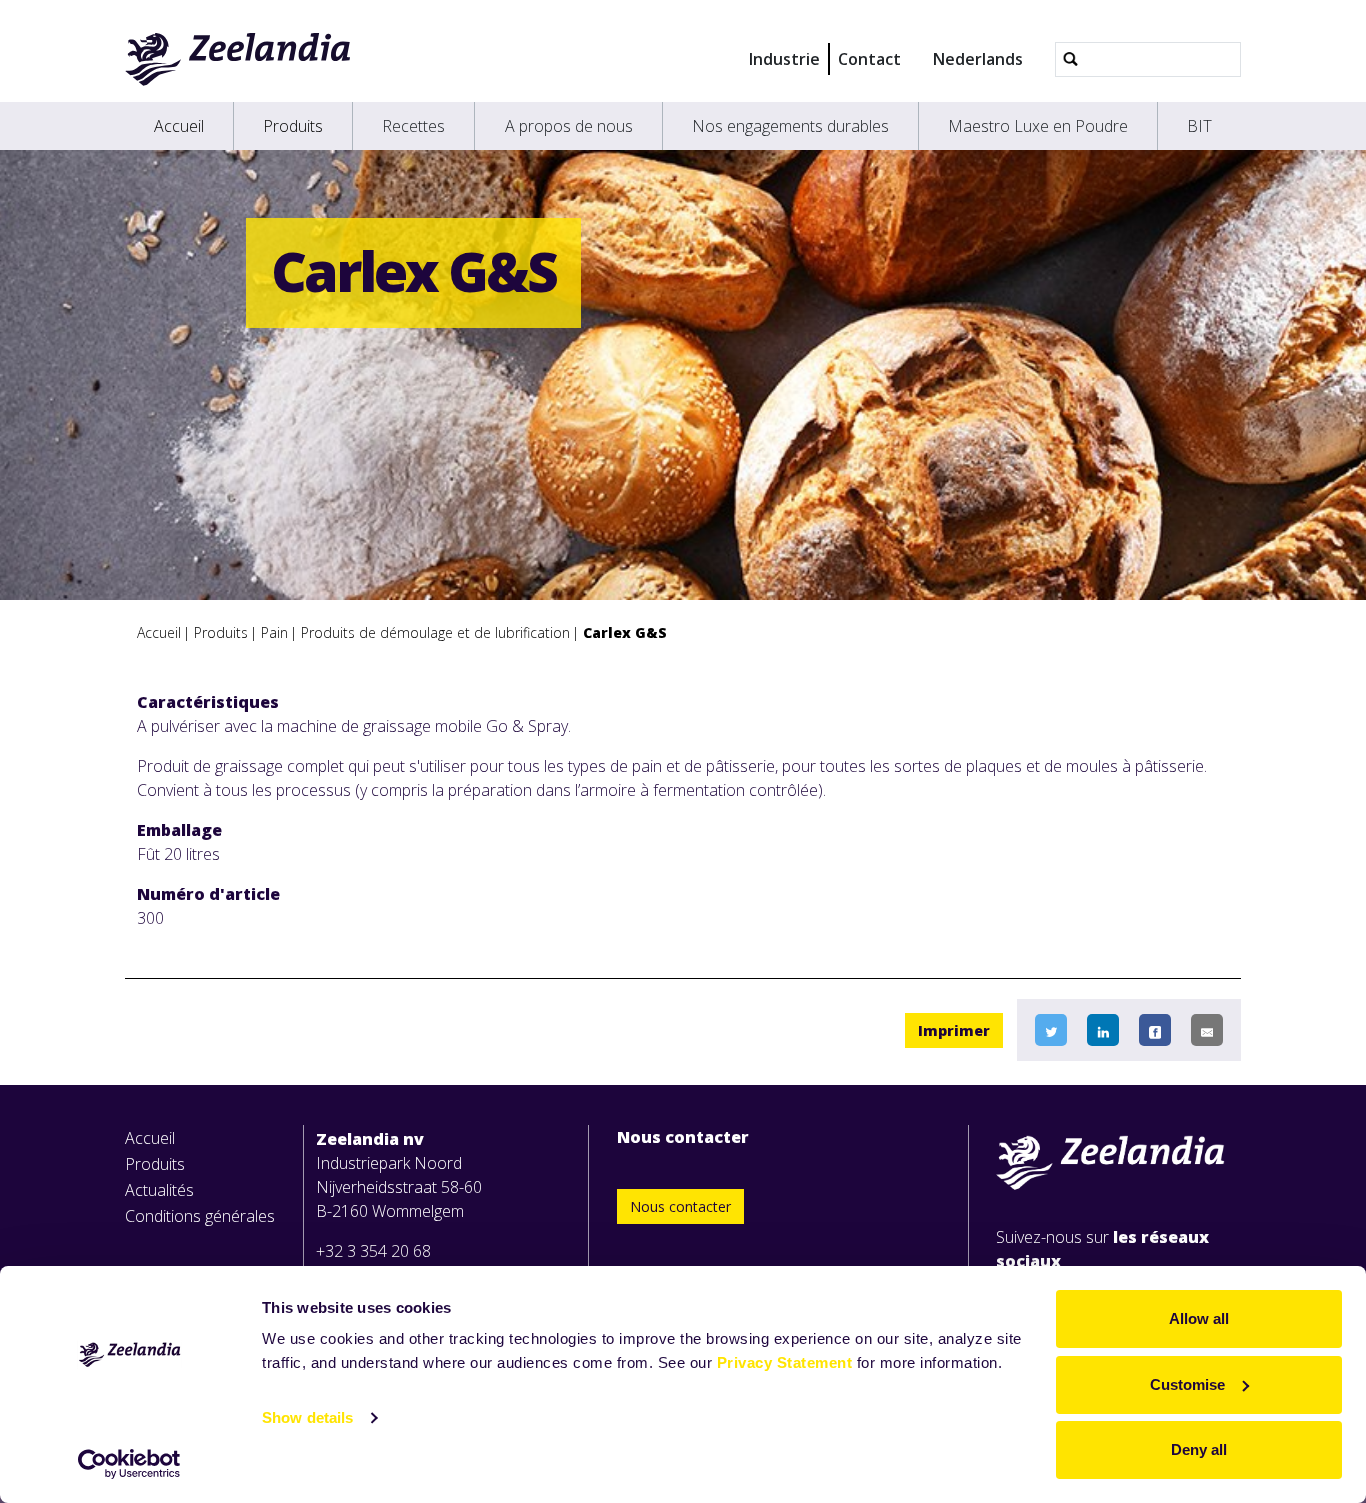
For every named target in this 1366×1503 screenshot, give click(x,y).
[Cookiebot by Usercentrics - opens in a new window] (129, 1464)
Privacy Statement (785, 1362)
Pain (274, 632)
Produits (293, 126)
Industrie (784, 59)
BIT (1199, 126)
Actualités (159, 1190)
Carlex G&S (625, 632)
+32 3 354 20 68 (373, 1251)
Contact (869, 59)
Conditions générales (200, 1216)
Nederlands (978, 59)
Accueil (179, 126)
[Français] (238, 59)
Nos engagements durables (790, 126)
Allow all (1199, 1318)
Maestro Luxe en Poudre (1038, 126)
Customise (1187, 1384)
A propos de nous (569, 126)
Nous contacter (680, 1206)
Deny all (1199, 1449)
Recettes (413, 126)
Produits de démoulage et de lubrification (435, 632)
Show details (307, 1417)
